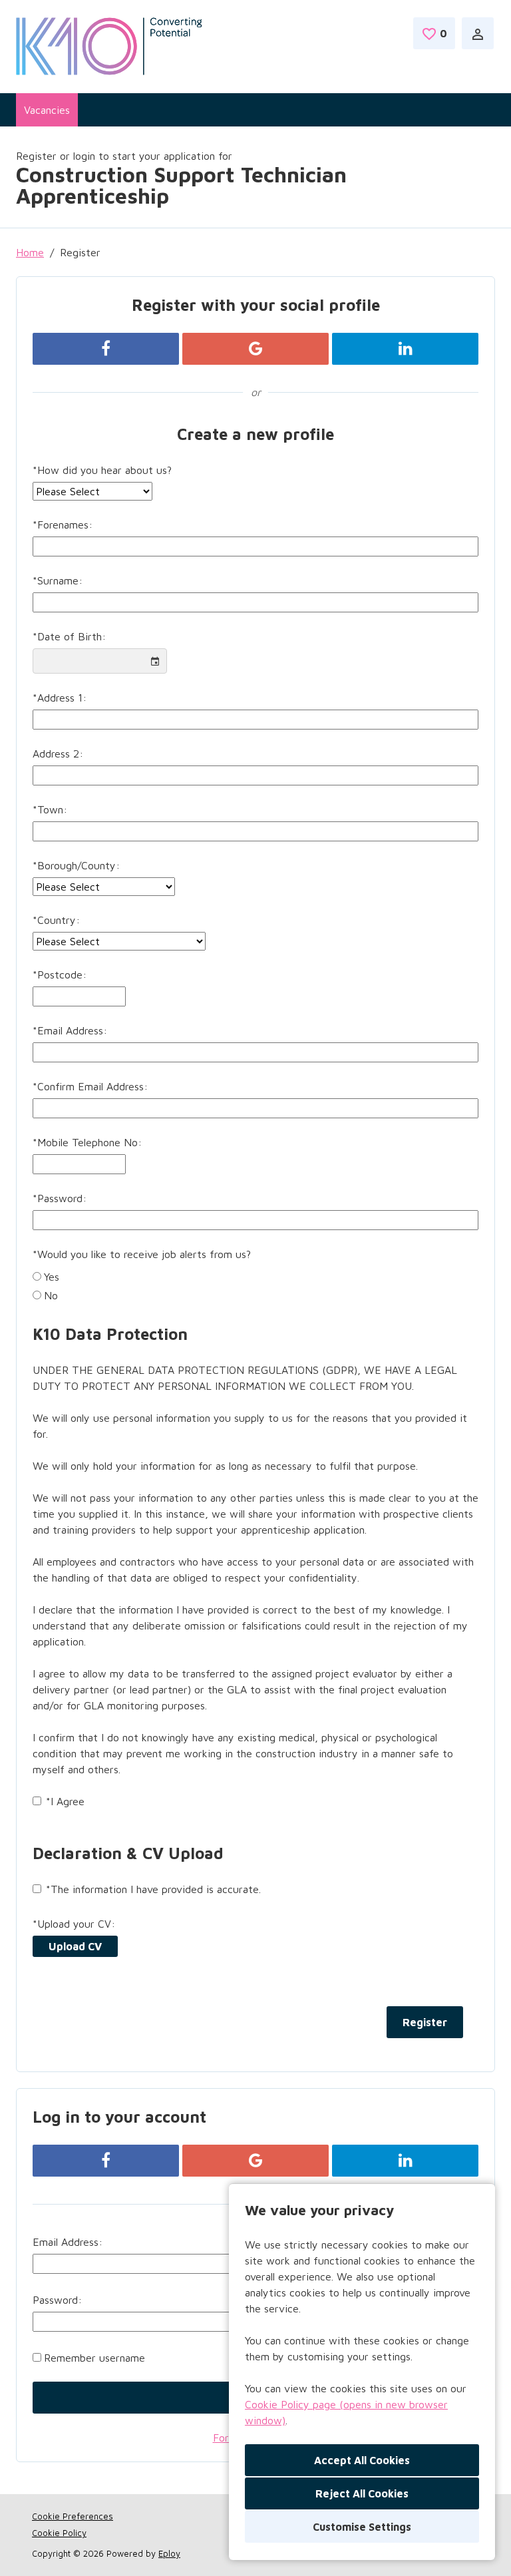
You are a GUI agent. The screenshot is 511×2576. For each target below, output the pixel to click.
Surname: (58, 580)
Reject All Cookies (362, 2493)
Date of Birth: (69, 636)
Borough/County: (76, 865)
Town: (50, 809)
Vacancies (47, 110)
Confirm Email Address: (90, 1086)
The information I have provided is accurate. (153, 1889)
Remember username (94, 2358)
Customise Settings (362, 2527)
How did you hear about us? (102, 470)
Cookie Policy (59, 2533)
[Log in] (478, 33)
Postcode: (60, 974)
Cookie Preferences (73, 2516)
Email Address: (70, 1030)
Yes (52, 1277)
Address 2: (58, 753)
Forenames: (63, 525)
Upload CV (75, 1946)
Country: (56, 920)
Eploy (169, 2553)
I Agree (65, 1801)
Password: (60, 1198)
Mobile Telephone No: (87, 1142)
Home (30, 252)
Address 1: (60, 698)
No (51, 1295)
